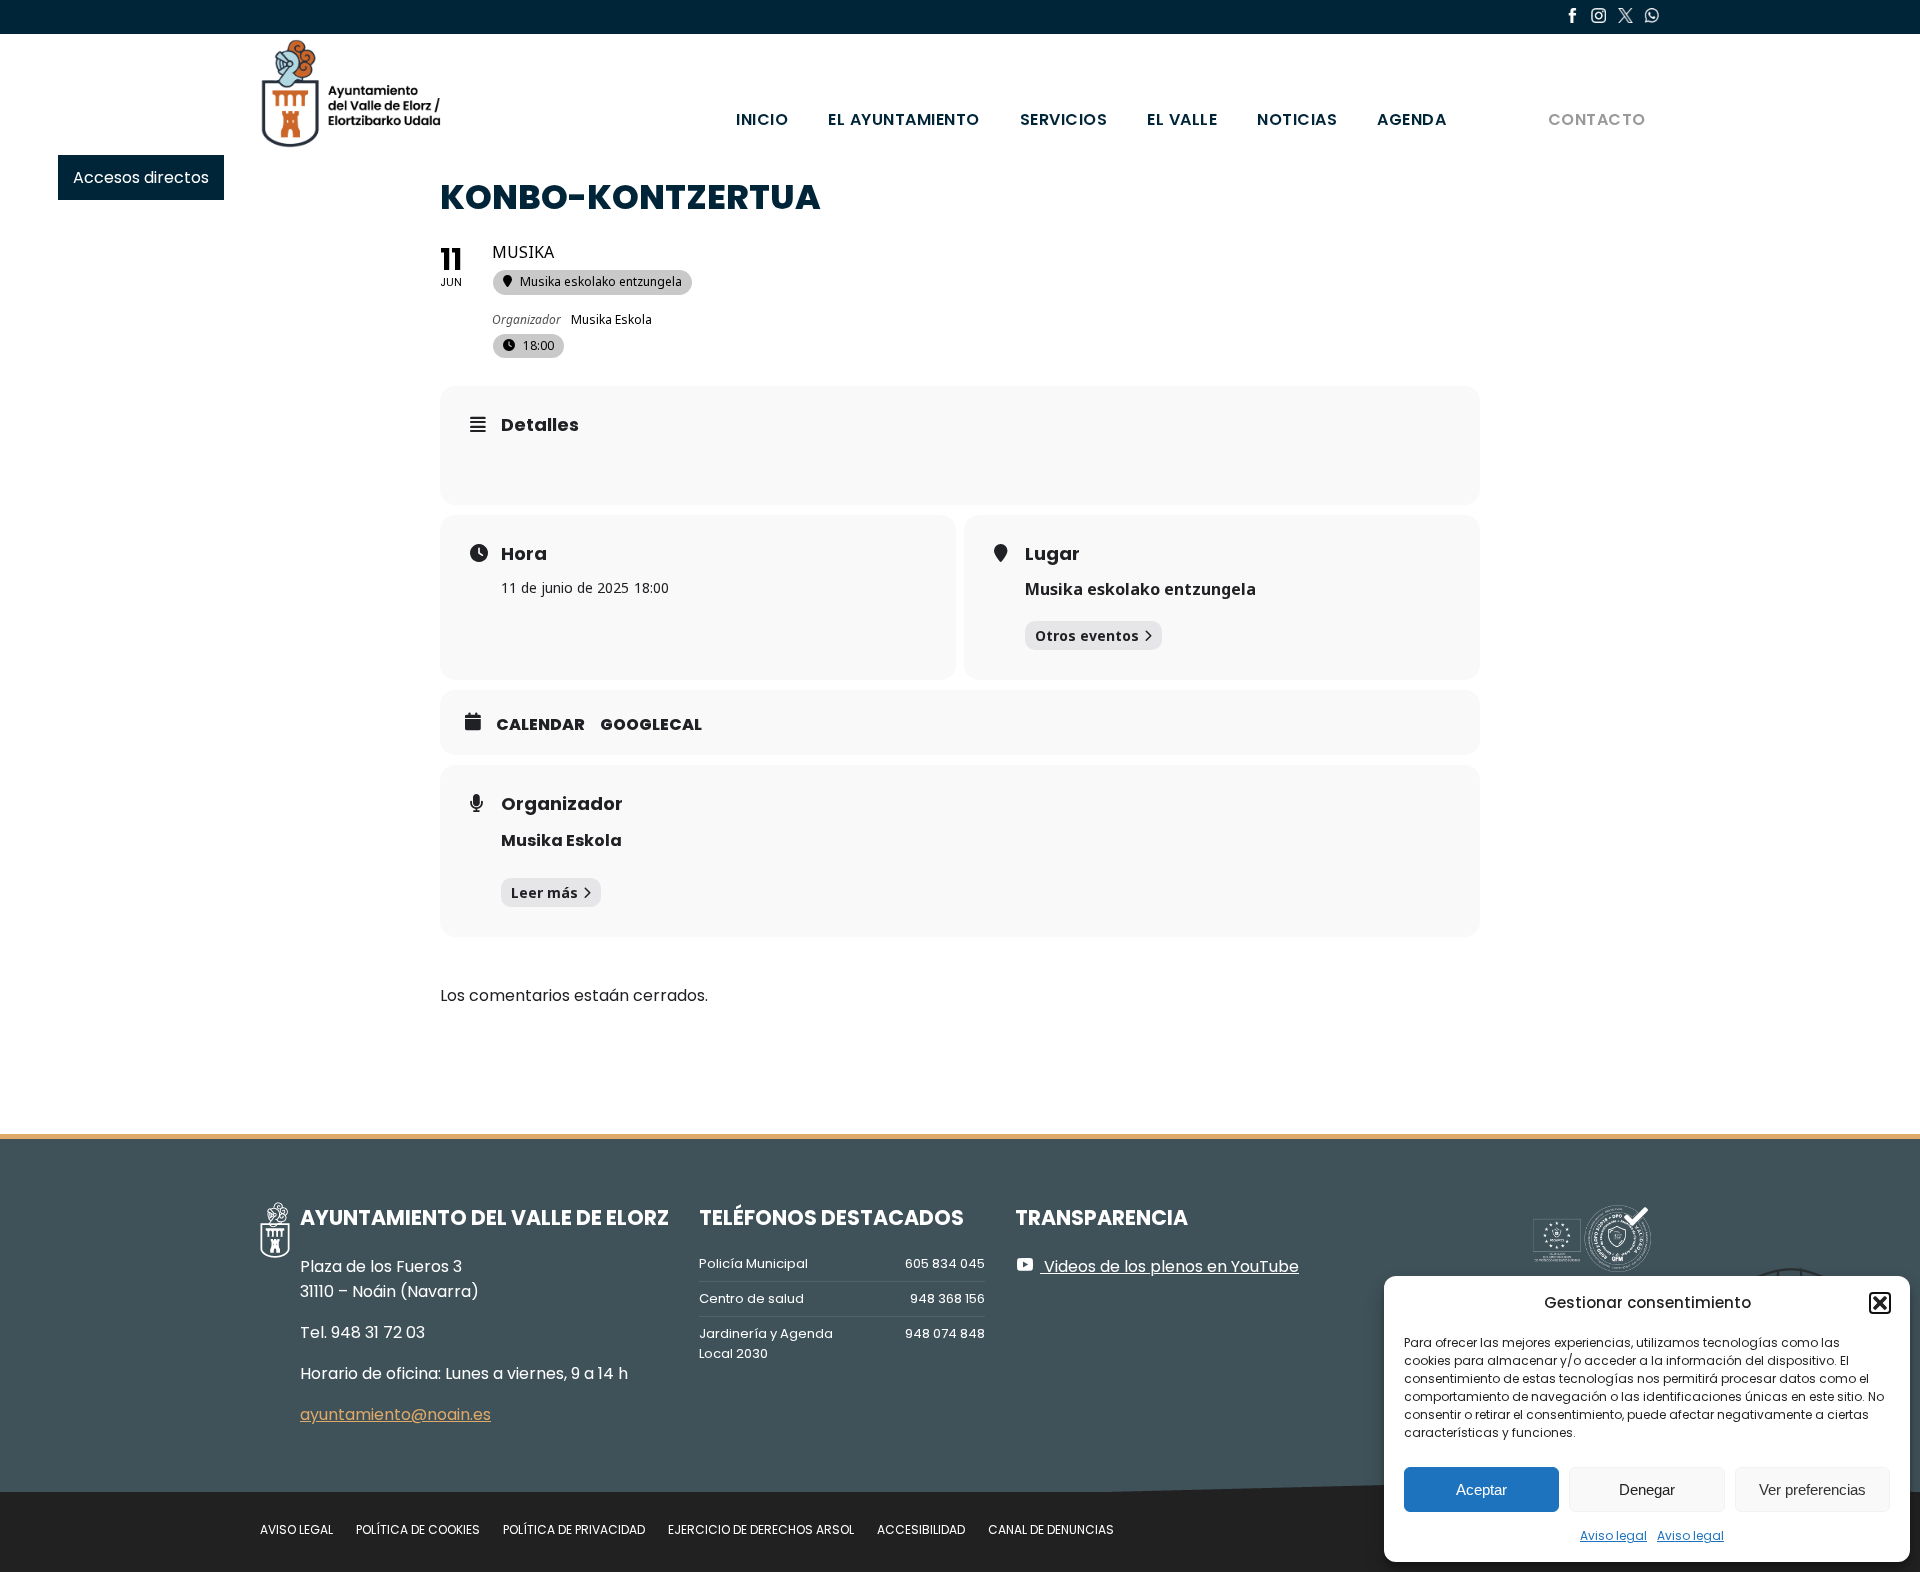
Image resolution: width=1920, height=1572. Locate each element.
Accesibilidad (921, 1529)
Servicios (1064, 119)
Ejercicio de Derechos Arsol (761, 1529)
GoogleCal (651, 725)
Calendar (540, 725)
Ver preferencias (1812, 1489)
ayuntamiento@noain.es (395, 1414)
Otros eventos (1087, 635)
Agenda (1411, 119)
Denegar (1647, 1489)
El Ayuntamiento (904, 119)
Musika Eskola (561, 840)
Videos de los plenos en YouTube (1169, 1266)
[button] (1880, 1303)
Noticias (1297, 119)
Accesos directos (141, 177)
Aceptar (1481, 1489)
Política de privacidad (574, 1529)
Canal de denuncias (1051, 1529)
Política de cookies (418, 1529)
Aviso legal (1613, 1535)
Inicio (762, 119)
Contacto (1597, 119)
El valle (1182, 119)
